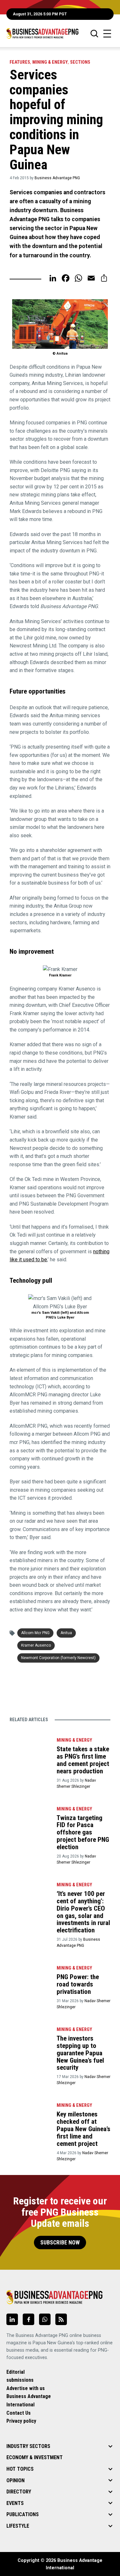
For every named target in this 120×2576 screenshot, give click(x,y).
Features (20, 62)
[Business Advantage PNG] (42, 33)
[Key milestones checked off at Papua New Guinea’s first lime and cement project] (30, 2113)
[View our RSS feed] (61, 2319)
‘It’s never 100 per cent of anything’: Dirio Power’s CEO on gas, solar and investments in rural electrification (83, 1912)
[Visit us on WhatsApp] (45, 2319)
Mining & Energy (50, 62)
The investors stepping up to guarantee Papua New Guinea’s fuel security (80, 2053)
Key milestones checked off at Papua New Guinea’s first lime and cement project (84, 2129)
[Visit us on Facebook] (28, 2319)
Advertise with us (26, 2388)
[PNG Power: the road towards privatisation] (30, 1976)
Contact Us (19, 2413)
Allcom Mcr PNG (35, 1633)
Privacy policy (21, 2421)
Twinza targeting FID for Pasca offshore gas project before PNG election (83, 1833)
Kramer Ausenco (36, 1645)
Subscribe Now (60, 2243)
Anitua (66, 1633)
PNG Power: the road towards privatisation (78, 1984)
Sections (80, 62)
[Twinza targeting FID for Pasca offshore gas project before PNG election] (30, 1817)
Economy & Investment (35, 2457)
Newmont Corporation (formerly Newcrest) (58, 1658)
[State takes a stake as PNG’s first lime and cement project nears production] (30, 1748)
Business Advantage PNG (57, 178)
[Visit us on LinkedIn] (12, 2319)
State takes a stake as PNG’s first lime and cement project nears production (83, 1760)
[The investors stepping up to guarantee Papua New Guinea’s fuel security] (30, 2038)
